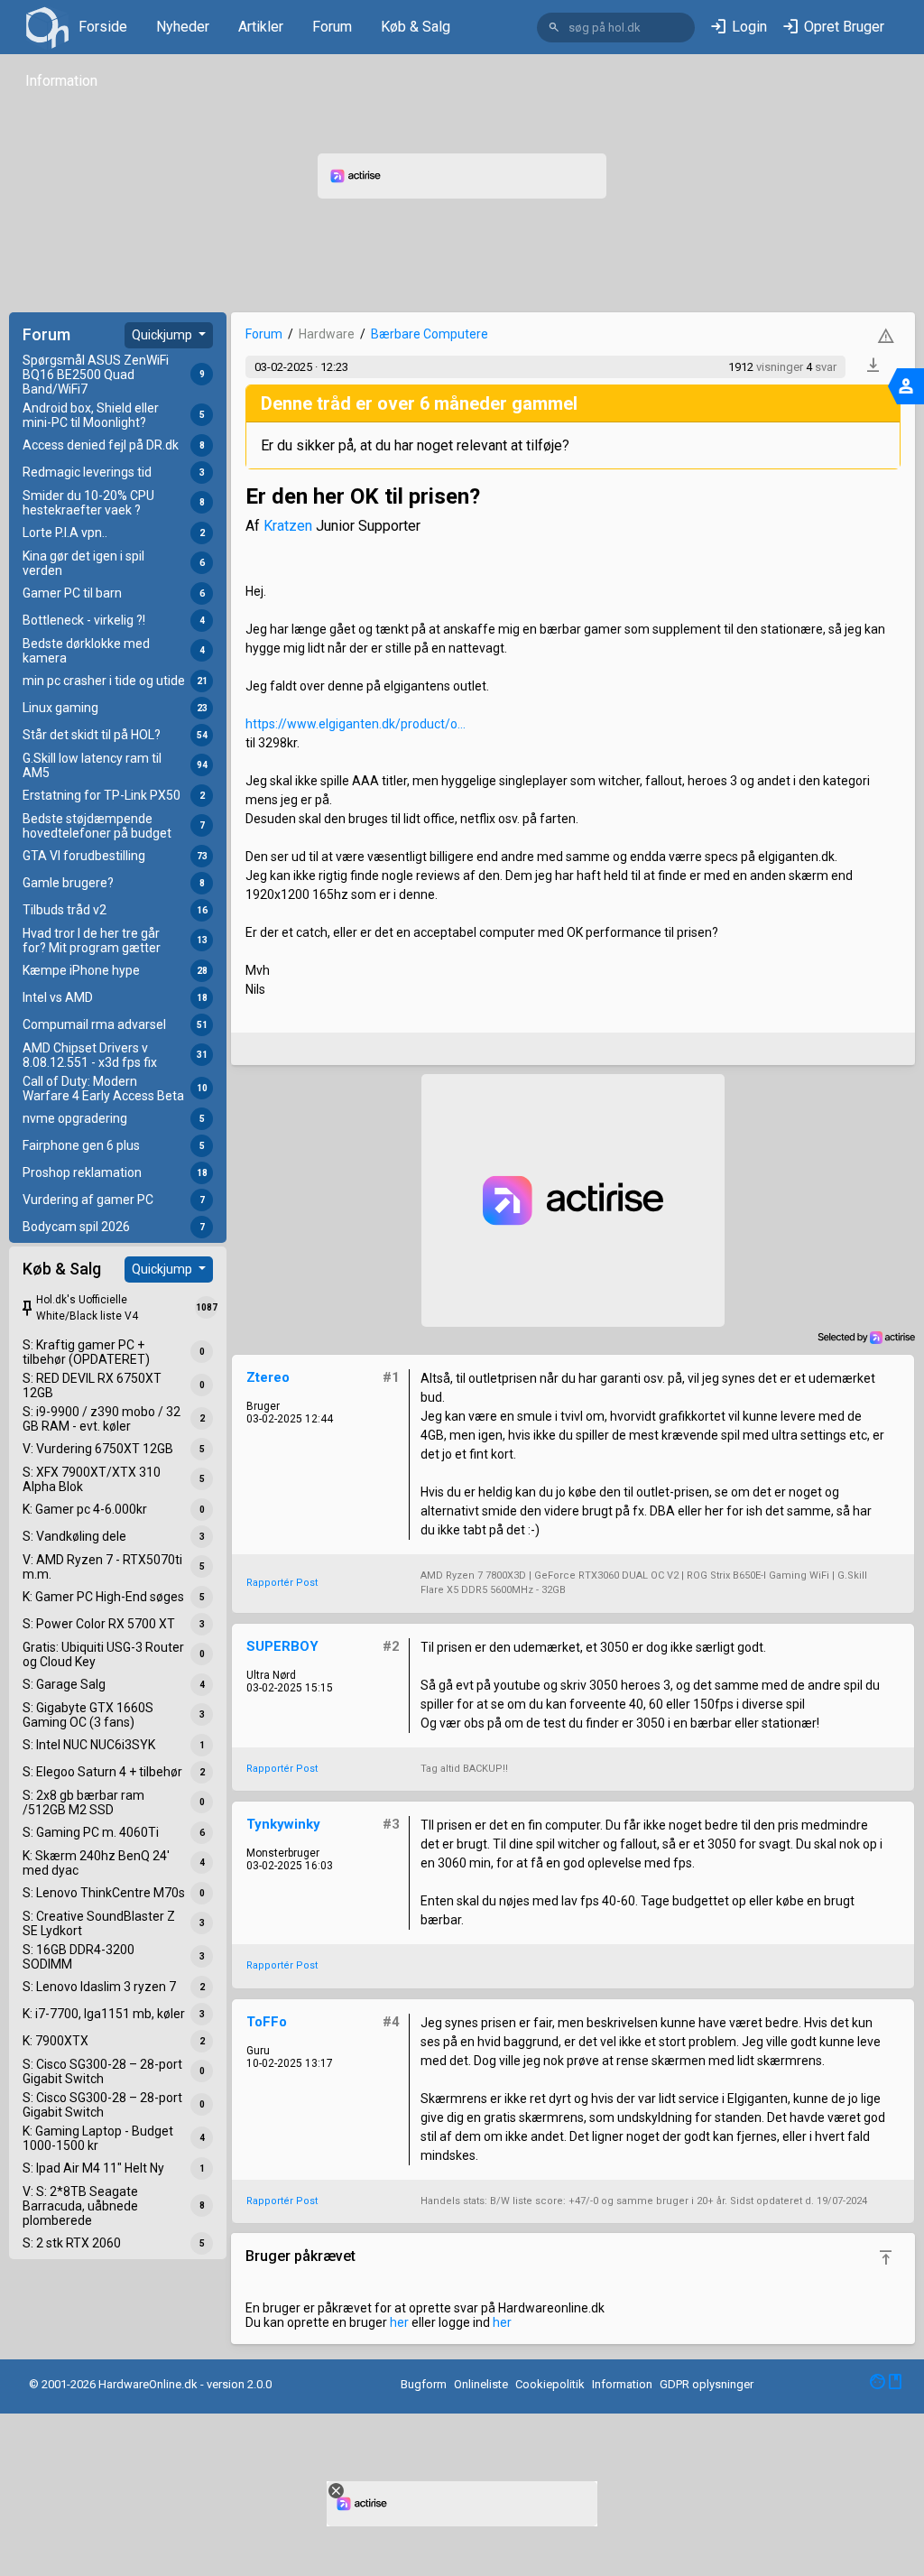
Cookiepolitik (550, 2384)
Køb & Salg (416, 27)
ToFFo (267, 2022)
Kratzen (288, 526)
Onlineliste (481, 2384)
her (399, 2322)
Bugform (424, 2384)
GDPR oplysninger (707, 2384)
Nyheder (183, 27)
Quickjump (163, 335)
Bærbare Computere (430, 334)
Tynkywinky (283, 1824)
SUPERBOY (282, 1646)
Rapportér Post (282, 1583)
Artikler (261, 27)
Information (61, 81)
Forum (332, 27)
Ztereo (268, 1377)
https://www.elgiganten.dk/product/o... (356, 724)
